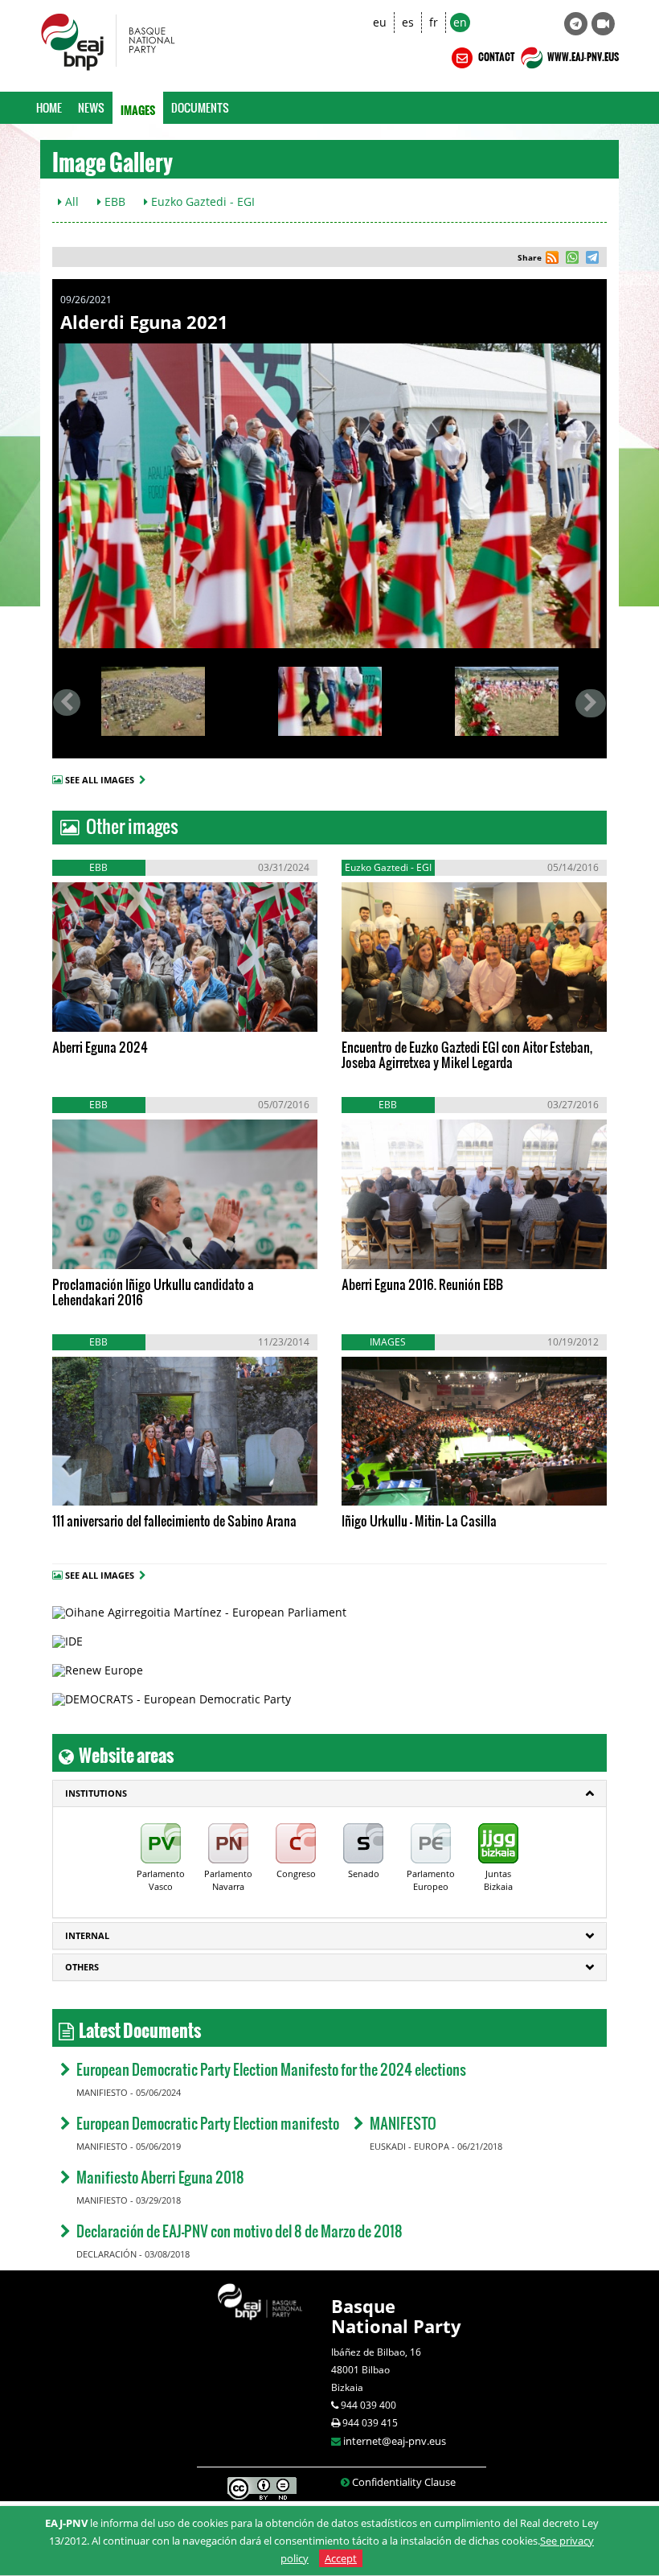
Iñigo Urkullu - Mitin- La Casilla (419, 1520)
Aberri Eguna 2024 (100, 1047)
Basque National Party (396, 2315)
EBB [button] (113, 201)
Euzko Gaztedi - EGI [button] (201, 201)
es (408, 22)
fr (434, 22)
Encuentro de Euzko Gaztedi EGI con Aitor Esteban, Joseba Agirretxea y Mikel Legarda (467, 1054)
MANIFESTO (403, 2123)
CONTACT (495, 55)
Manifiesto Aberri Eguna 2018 (160, 2177)
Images (138, 107)
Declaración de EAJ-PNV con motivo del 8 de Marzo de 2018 (239, 2231)
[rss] (552, 259)
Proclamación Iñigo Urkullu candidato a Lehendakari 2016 (153, 1292)
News (91, 107)
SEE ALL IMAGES (102, 780)
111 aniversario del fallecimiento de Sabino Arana (174, 1520)
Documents (200, 107)
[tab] (329, 1793)
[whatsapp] (570, 259)
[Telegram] (576, 24)
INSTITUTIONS (96, 1793)
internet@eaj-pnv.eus (395, 2441)
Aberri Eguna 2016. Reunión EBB (422, 1284)
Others (82, 1967)
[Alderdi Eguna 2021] (329, 496)
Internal (87, 1935)
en (460, 22)
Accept (341, 2558)
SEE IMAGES (119, 1007)
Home (49, 107)
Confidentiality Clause (404, 2482)
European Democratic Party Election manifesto (208, 2123)
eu (380, 22)
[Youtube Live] (603, 24)
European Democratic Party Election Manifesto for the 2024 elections (271, 2069)
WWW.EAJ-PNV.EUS (582, 55)
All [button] (70, 201)
